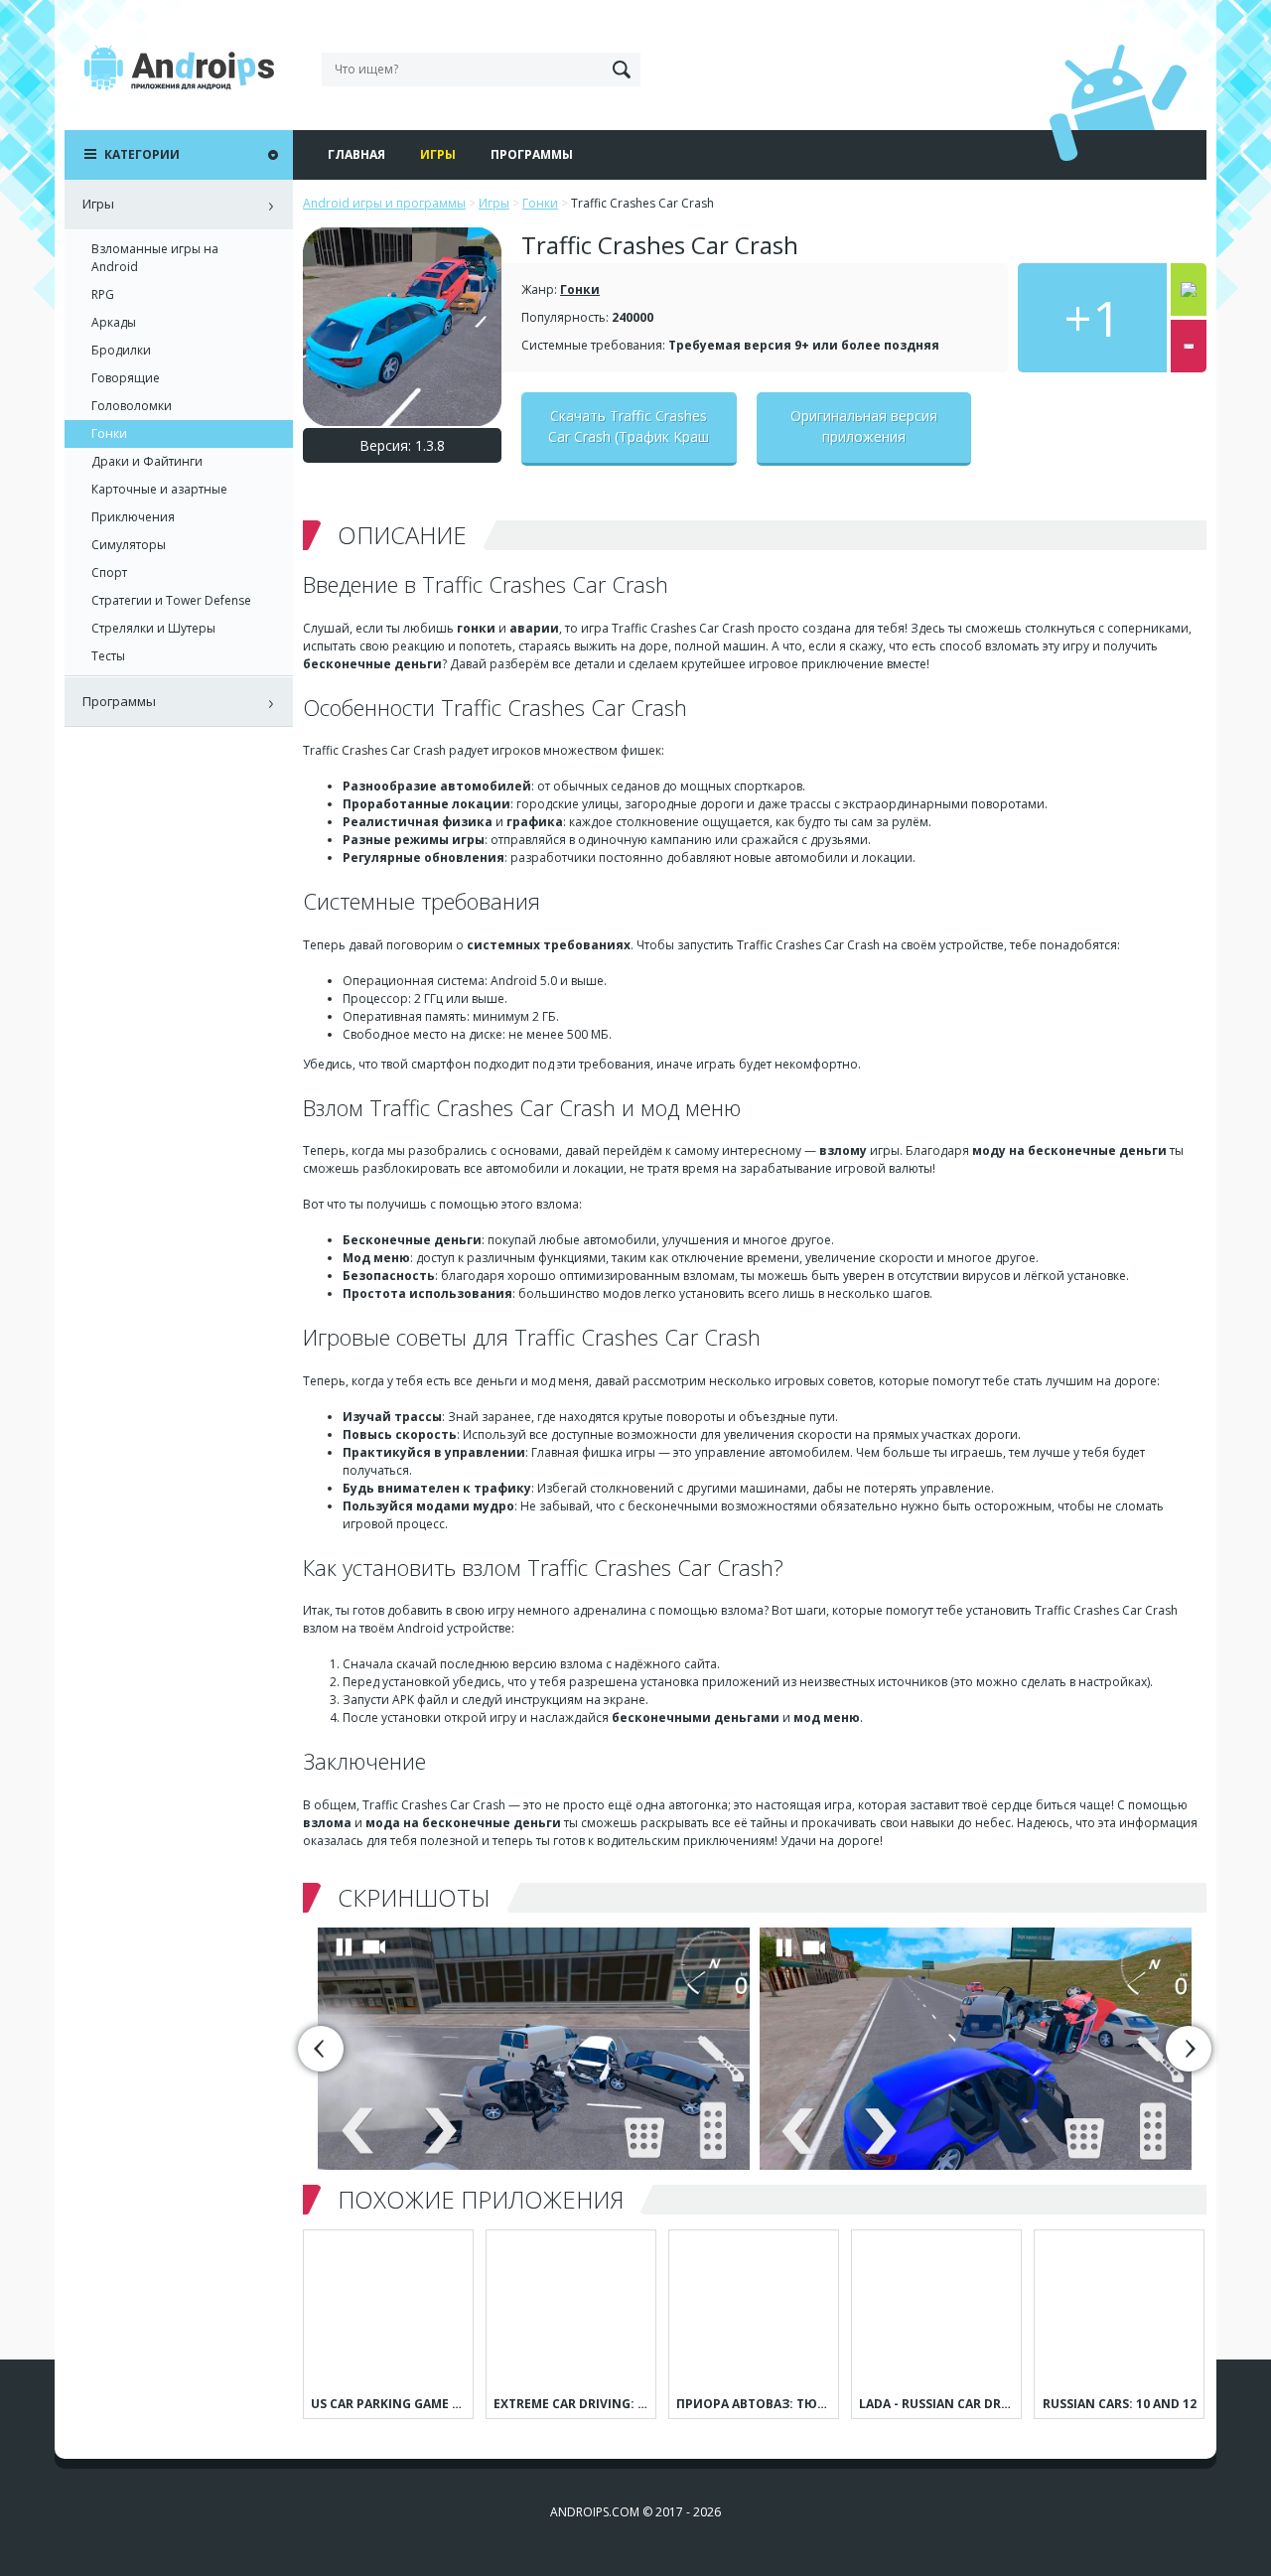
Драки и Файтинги (147, 461)
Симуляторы (129, 545)
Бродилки (121, 350)
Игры (438, 154)
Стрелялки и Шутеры (153, 628)
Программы (532, 154)
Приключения (133, 517)
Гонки (580, 289)
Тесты (108, 656)
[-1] (1189, 346)
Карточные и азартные (159, 489)
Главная (356, 154)
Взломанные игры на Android (155, 258)
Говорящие (126, 378)
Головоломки (132, 406)
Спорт (109, 572)
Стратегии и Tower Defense (171, 600)
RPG (103, 294)
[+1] (1189, 289)
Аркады (114, 322)
